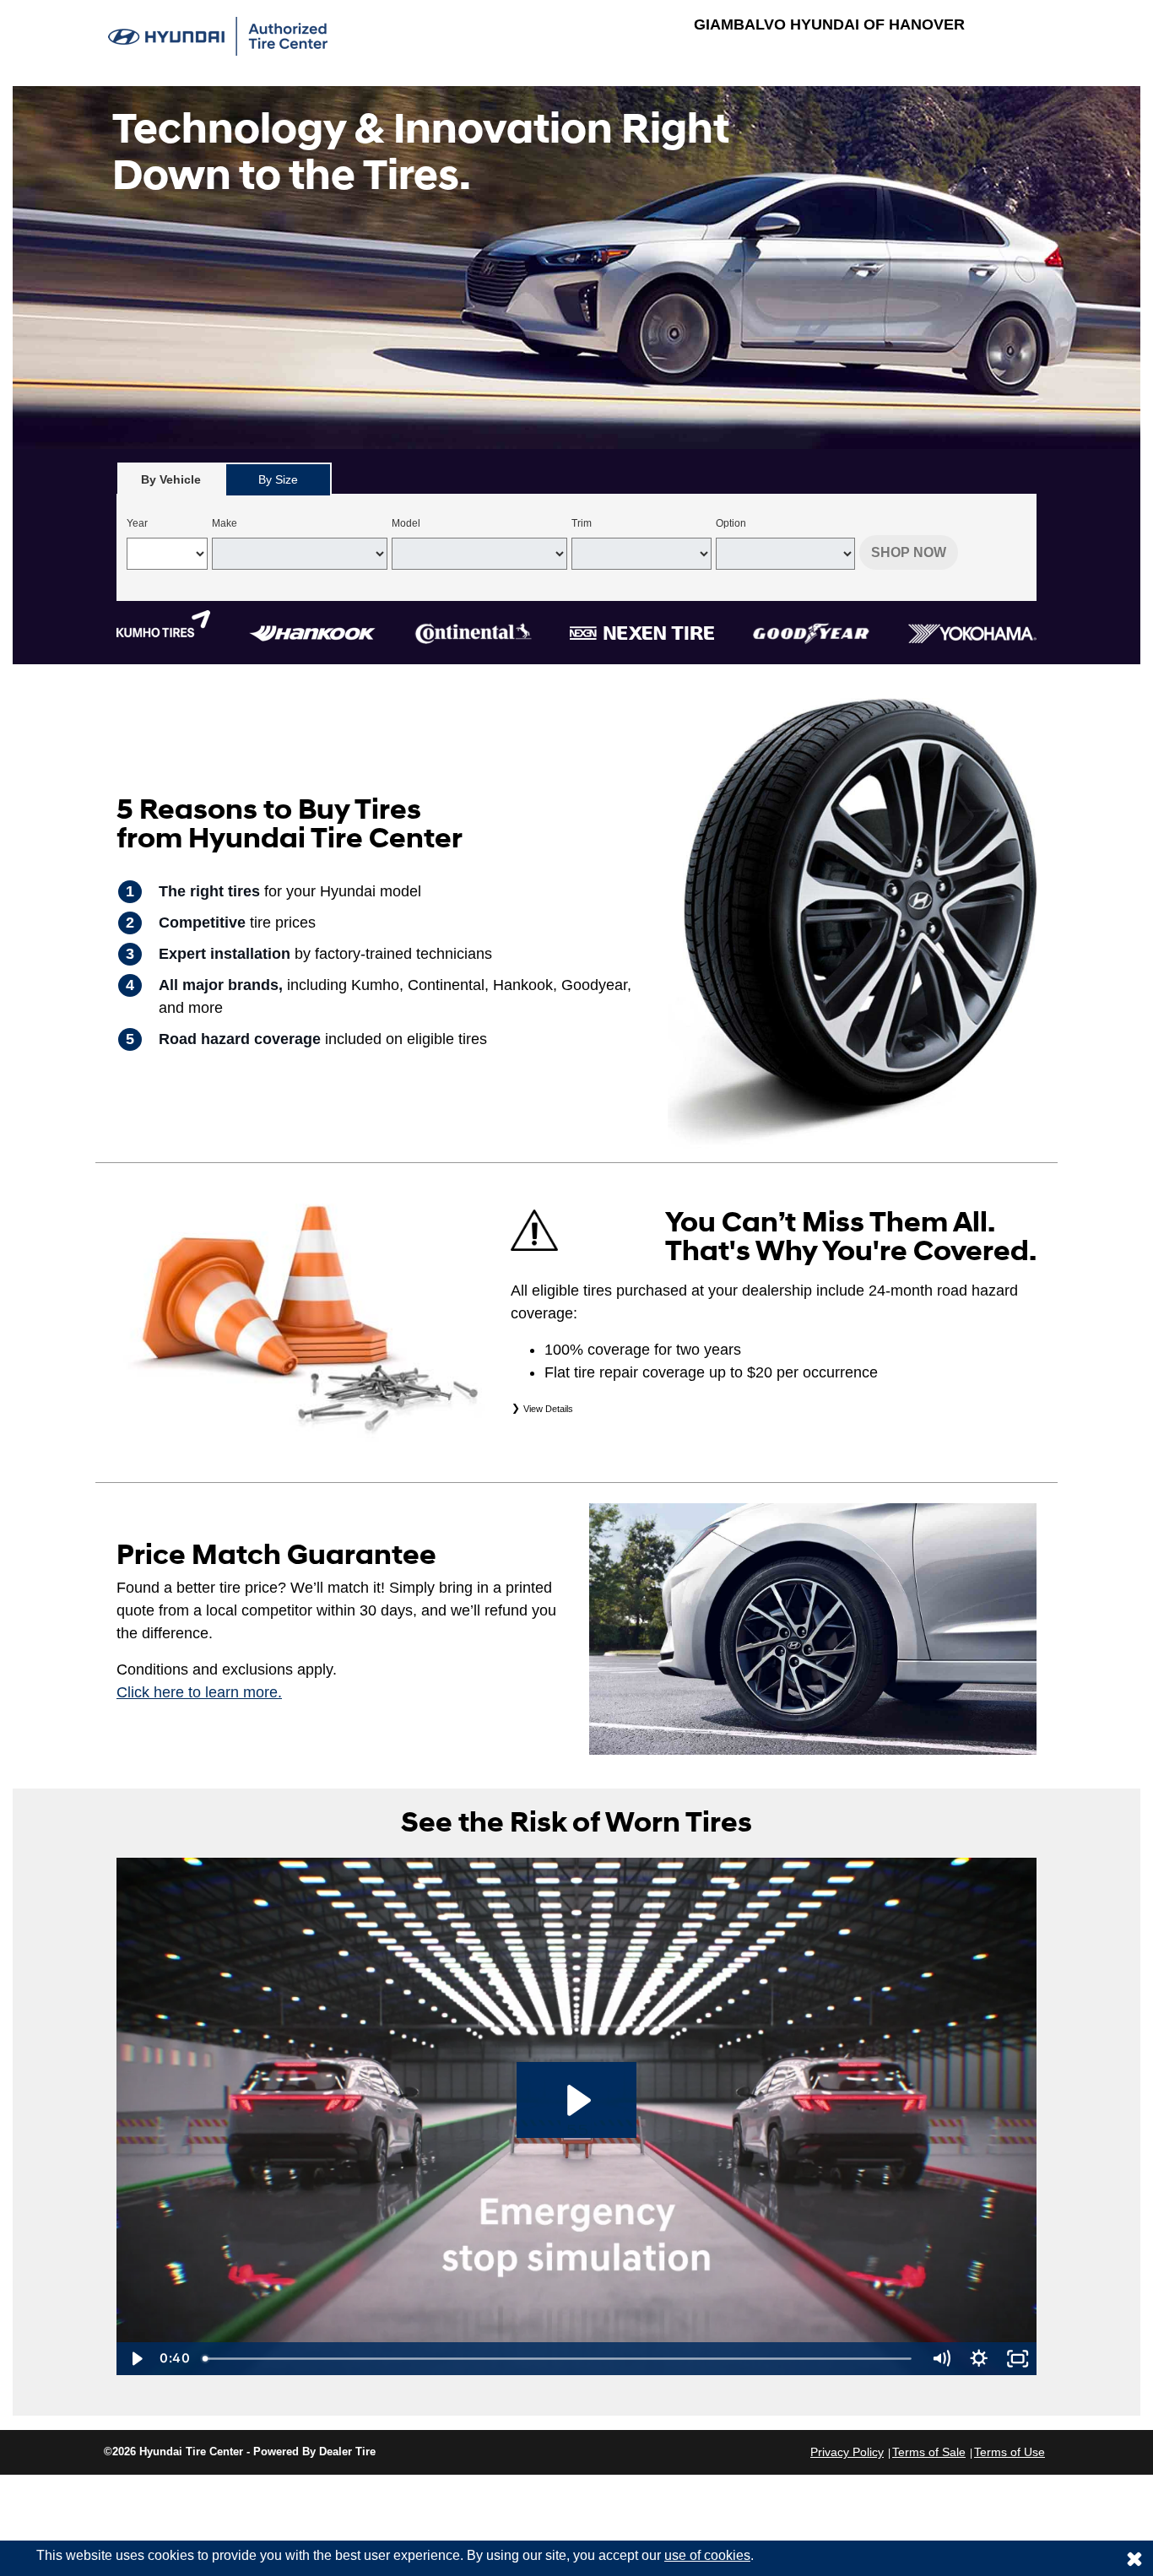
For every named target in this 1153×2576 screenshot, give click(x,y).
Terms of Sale (929, 2452)
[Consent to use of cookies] (1134, 2558)
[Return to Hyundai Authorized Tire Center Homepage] (218, 35)
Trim (582, 523)
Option (731, 523)
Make (225, 523)
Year (137, 523)
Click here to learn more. (199, 1692)
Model (406, 523)
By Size (278, 479)
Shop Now (909, 552)
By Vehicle (171, 479)
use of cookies (707, 2555)
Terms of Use (1010, 2452)
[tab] (171, 479)
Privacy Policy (847, 2452)
